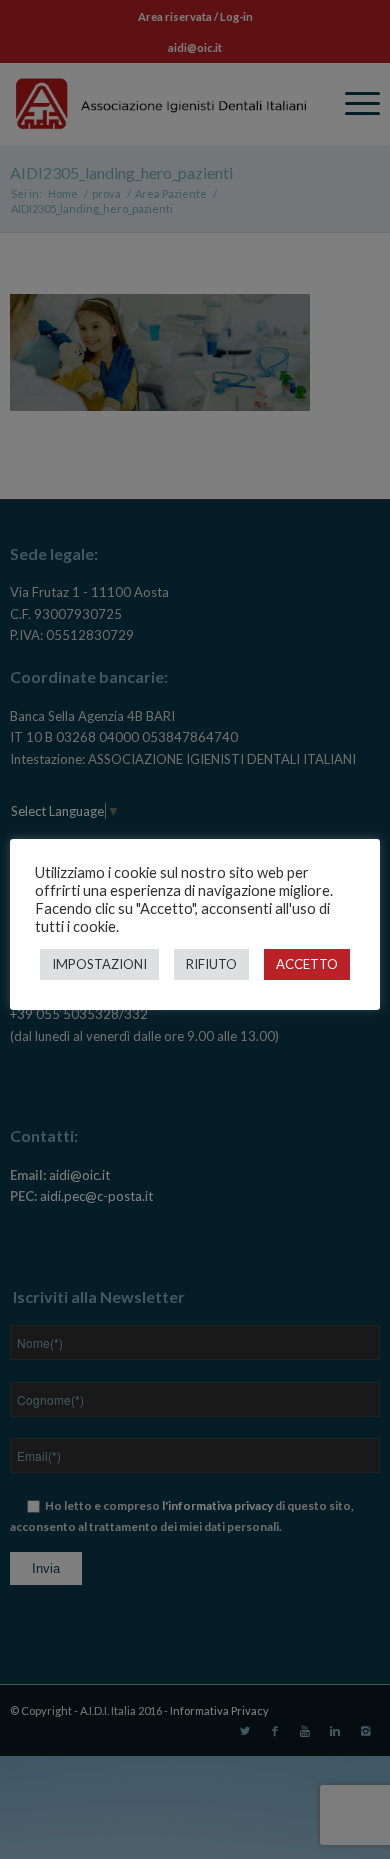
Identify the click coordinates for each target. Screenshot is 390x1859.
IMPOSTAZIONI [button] (99, 964)
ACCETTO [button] (307, 964)
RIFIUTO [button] (211, 964)
